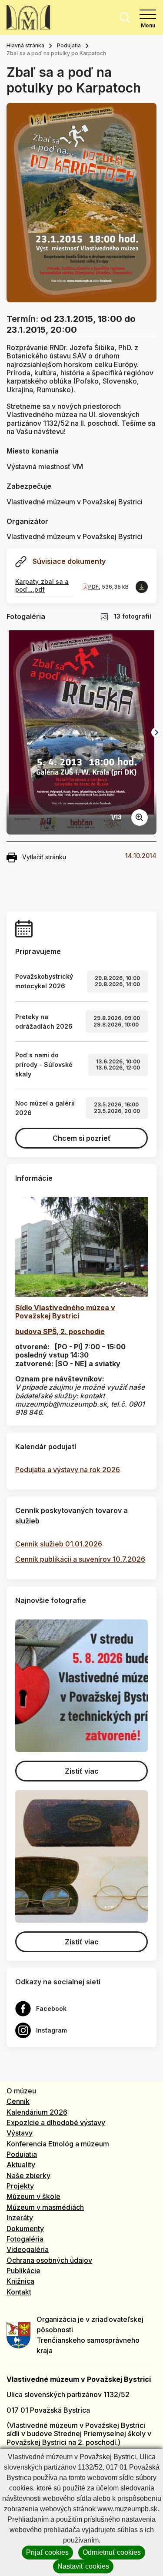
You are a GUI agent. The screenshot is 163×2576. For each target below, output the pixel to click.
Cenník (18, 2101)
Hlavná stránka (25, 45)
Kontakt (19, 2292)
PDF (93, 587)
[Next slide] (156, 732)
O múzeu (21, 2091)
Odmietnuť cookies (112, 2552)
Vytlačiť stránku (44, 857)
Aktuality (21, 2165)
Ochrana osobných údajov (49, 2260)
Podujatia (69, 45)
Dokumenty (25, 2228)
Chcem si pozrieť (82, 1138)
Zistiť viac (82, 1771)
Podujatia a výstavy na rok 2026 (68, 1470)
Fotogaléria (25, 2239)
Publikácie (23, 2271)
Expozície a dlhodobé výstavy (56, 2122)
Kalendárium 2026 (37, 2112)
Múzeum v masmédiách (45, 2207)
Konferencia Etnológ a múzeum (58, 2144)
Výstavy (20, 2133)
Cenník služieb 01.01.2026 (59, 1544)
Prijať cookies (47, 2552)
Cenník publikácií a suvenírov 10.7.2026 (80, 1559)
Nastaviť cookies (83, 2566)
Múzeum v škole (33, 2196)
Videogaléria (28, 2249)
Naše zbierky (28, 2175)
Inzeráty (20, 2218)
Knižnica (20, 2281)
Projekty (20, 2186)
